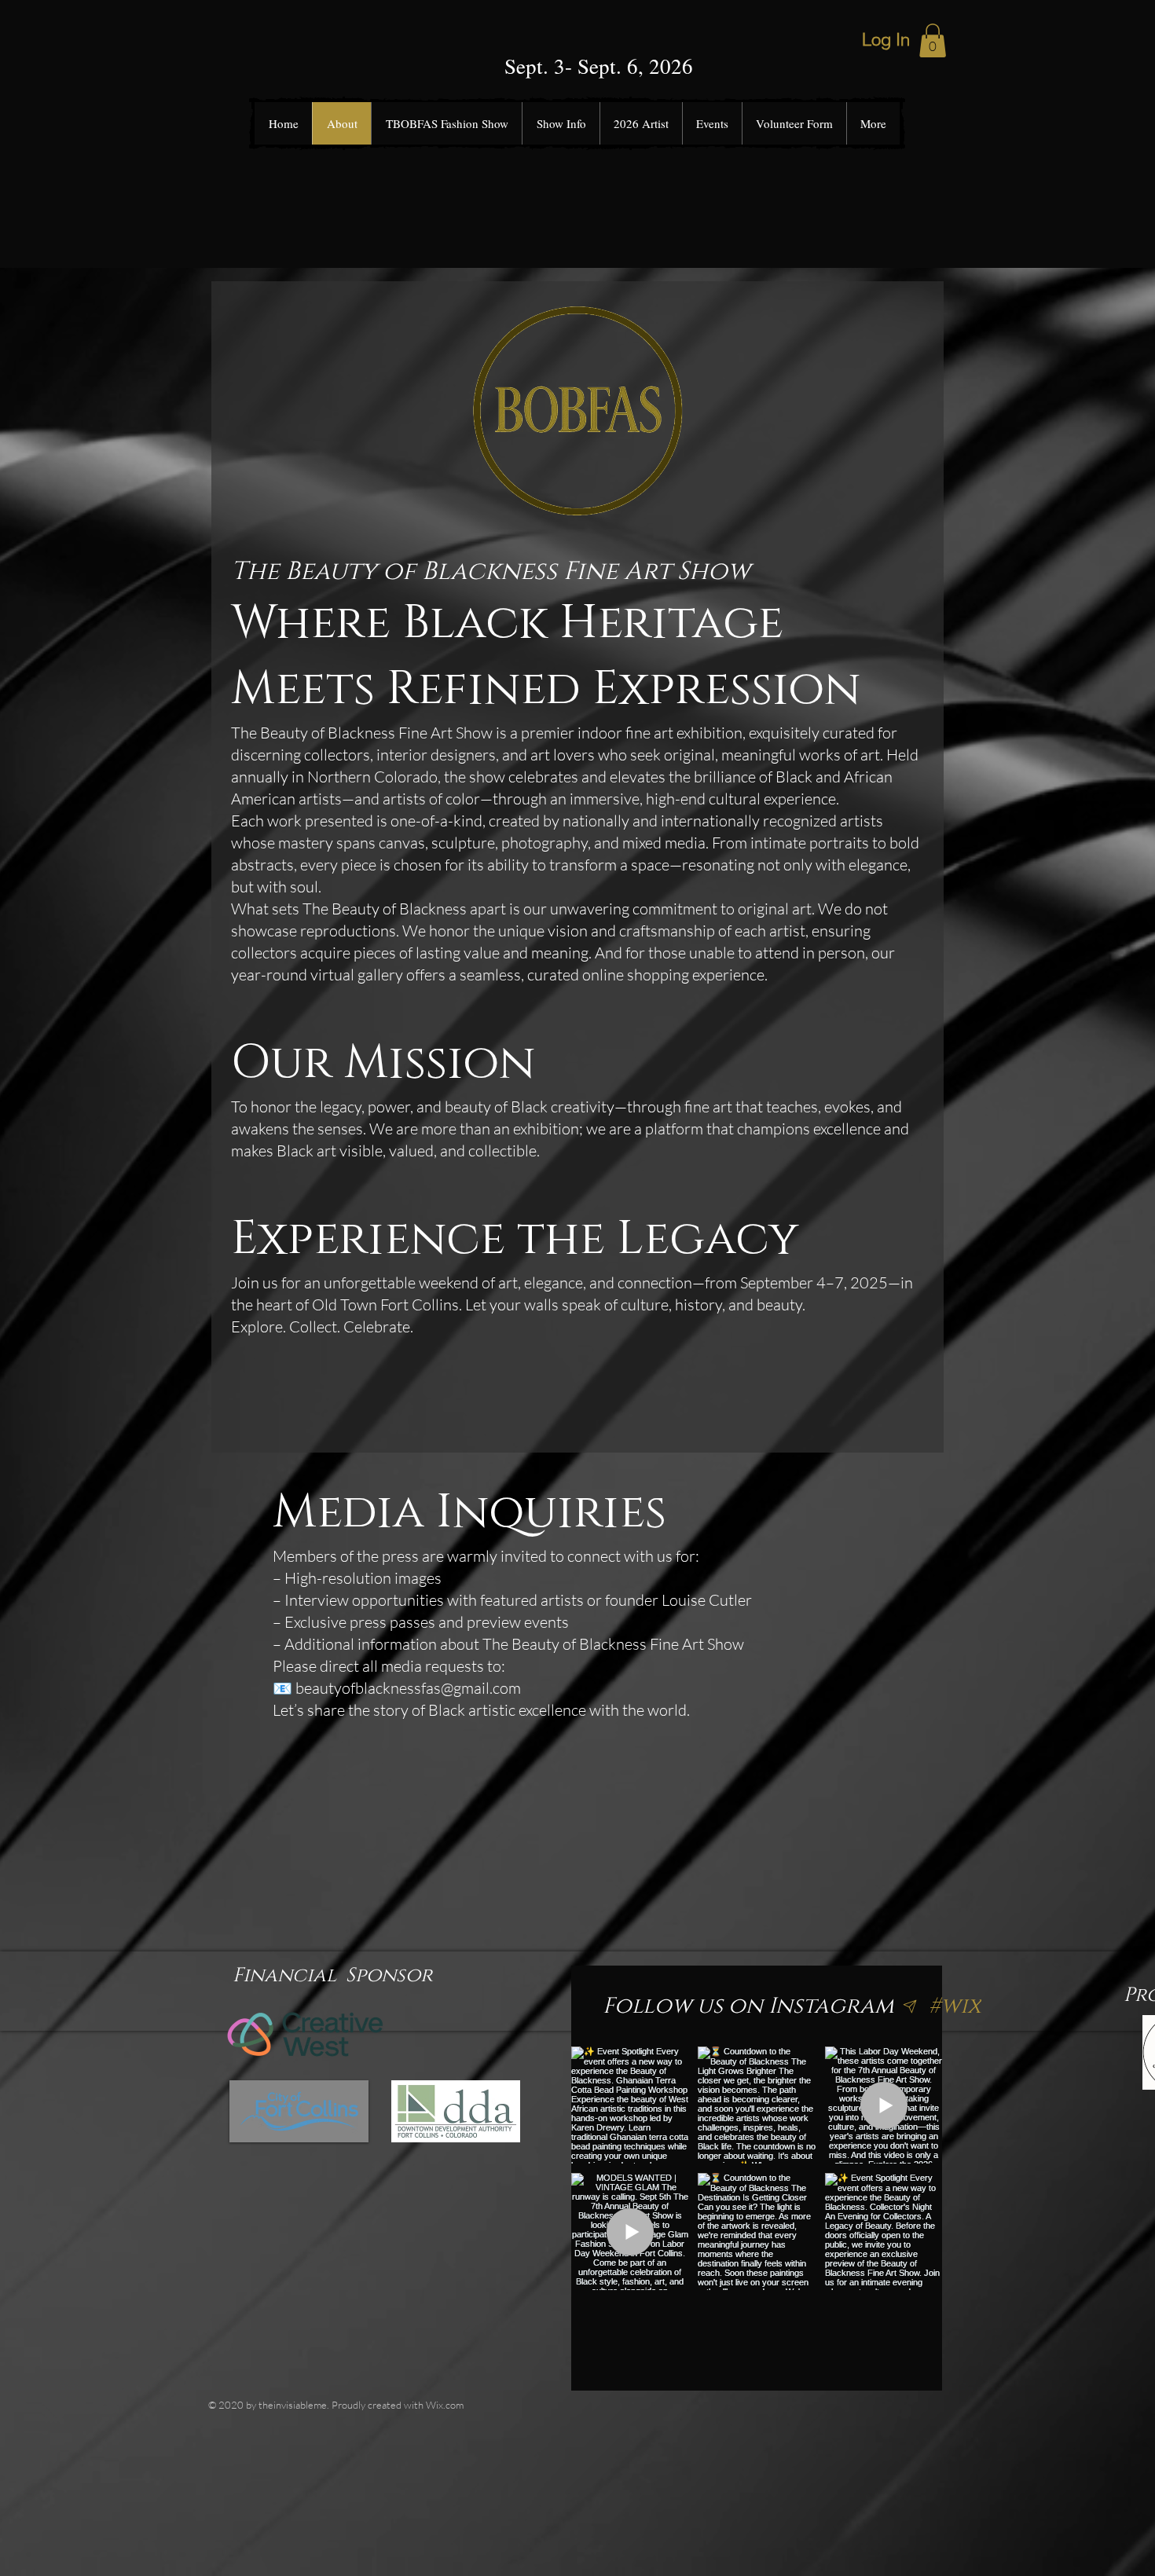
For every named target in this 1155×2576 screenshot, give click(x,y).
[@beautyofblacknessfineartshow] (911, 2006)
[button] (933, 40)
